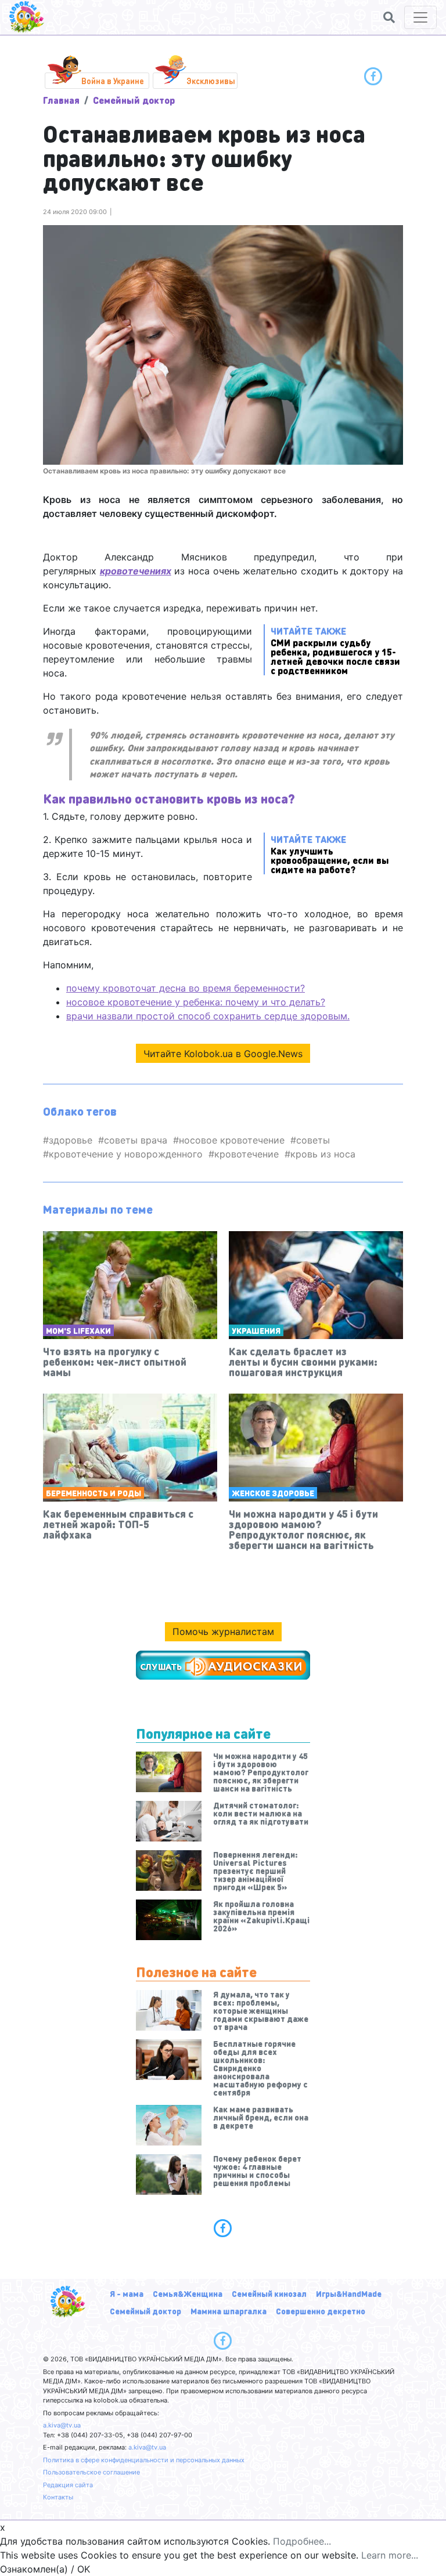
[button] (389, 17)
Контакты (58, 2497)
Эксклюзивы (211, 81)
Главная (61, 100)
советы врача (136, 1140)
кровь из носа (323, 1154)
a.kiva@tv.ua (62, 2425)
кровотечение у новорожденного (126, 1154)
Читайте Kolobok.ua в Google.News (223, 1054)
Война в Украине (113, 81)
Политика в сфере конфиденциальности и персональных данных (144, 2460)
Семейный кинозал (269, 2293)
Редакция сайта (68, 2485)
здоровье (71, 1140)
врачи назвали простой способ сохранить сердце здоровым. (208, 1016)
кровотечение (247, 1154)
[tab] (223, 2228)
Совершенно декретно (321, 2311)
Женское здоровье (273, 1493)
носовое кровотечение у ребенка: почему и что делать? (196, 1002)
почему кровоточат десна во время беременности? (186, 988)
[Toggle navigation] (420, 17)
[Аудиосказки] (223, 1665)
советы (313, 1140)
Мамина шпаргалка (229, 2311)
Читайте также (335, 650)
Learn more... (390, 2555)
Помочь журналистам (223, 1631)
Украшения (256, 1330)
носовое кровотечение (232, 1140)
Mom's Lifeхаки (78, 1330)
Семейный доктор (134, 100)
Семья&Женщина (188, 2293)
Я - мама (127, 2293)
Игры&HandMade (349, 2293)
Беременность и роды (93, 1493)
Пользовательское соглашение (91, 2472)
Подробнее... (302, 2541)
